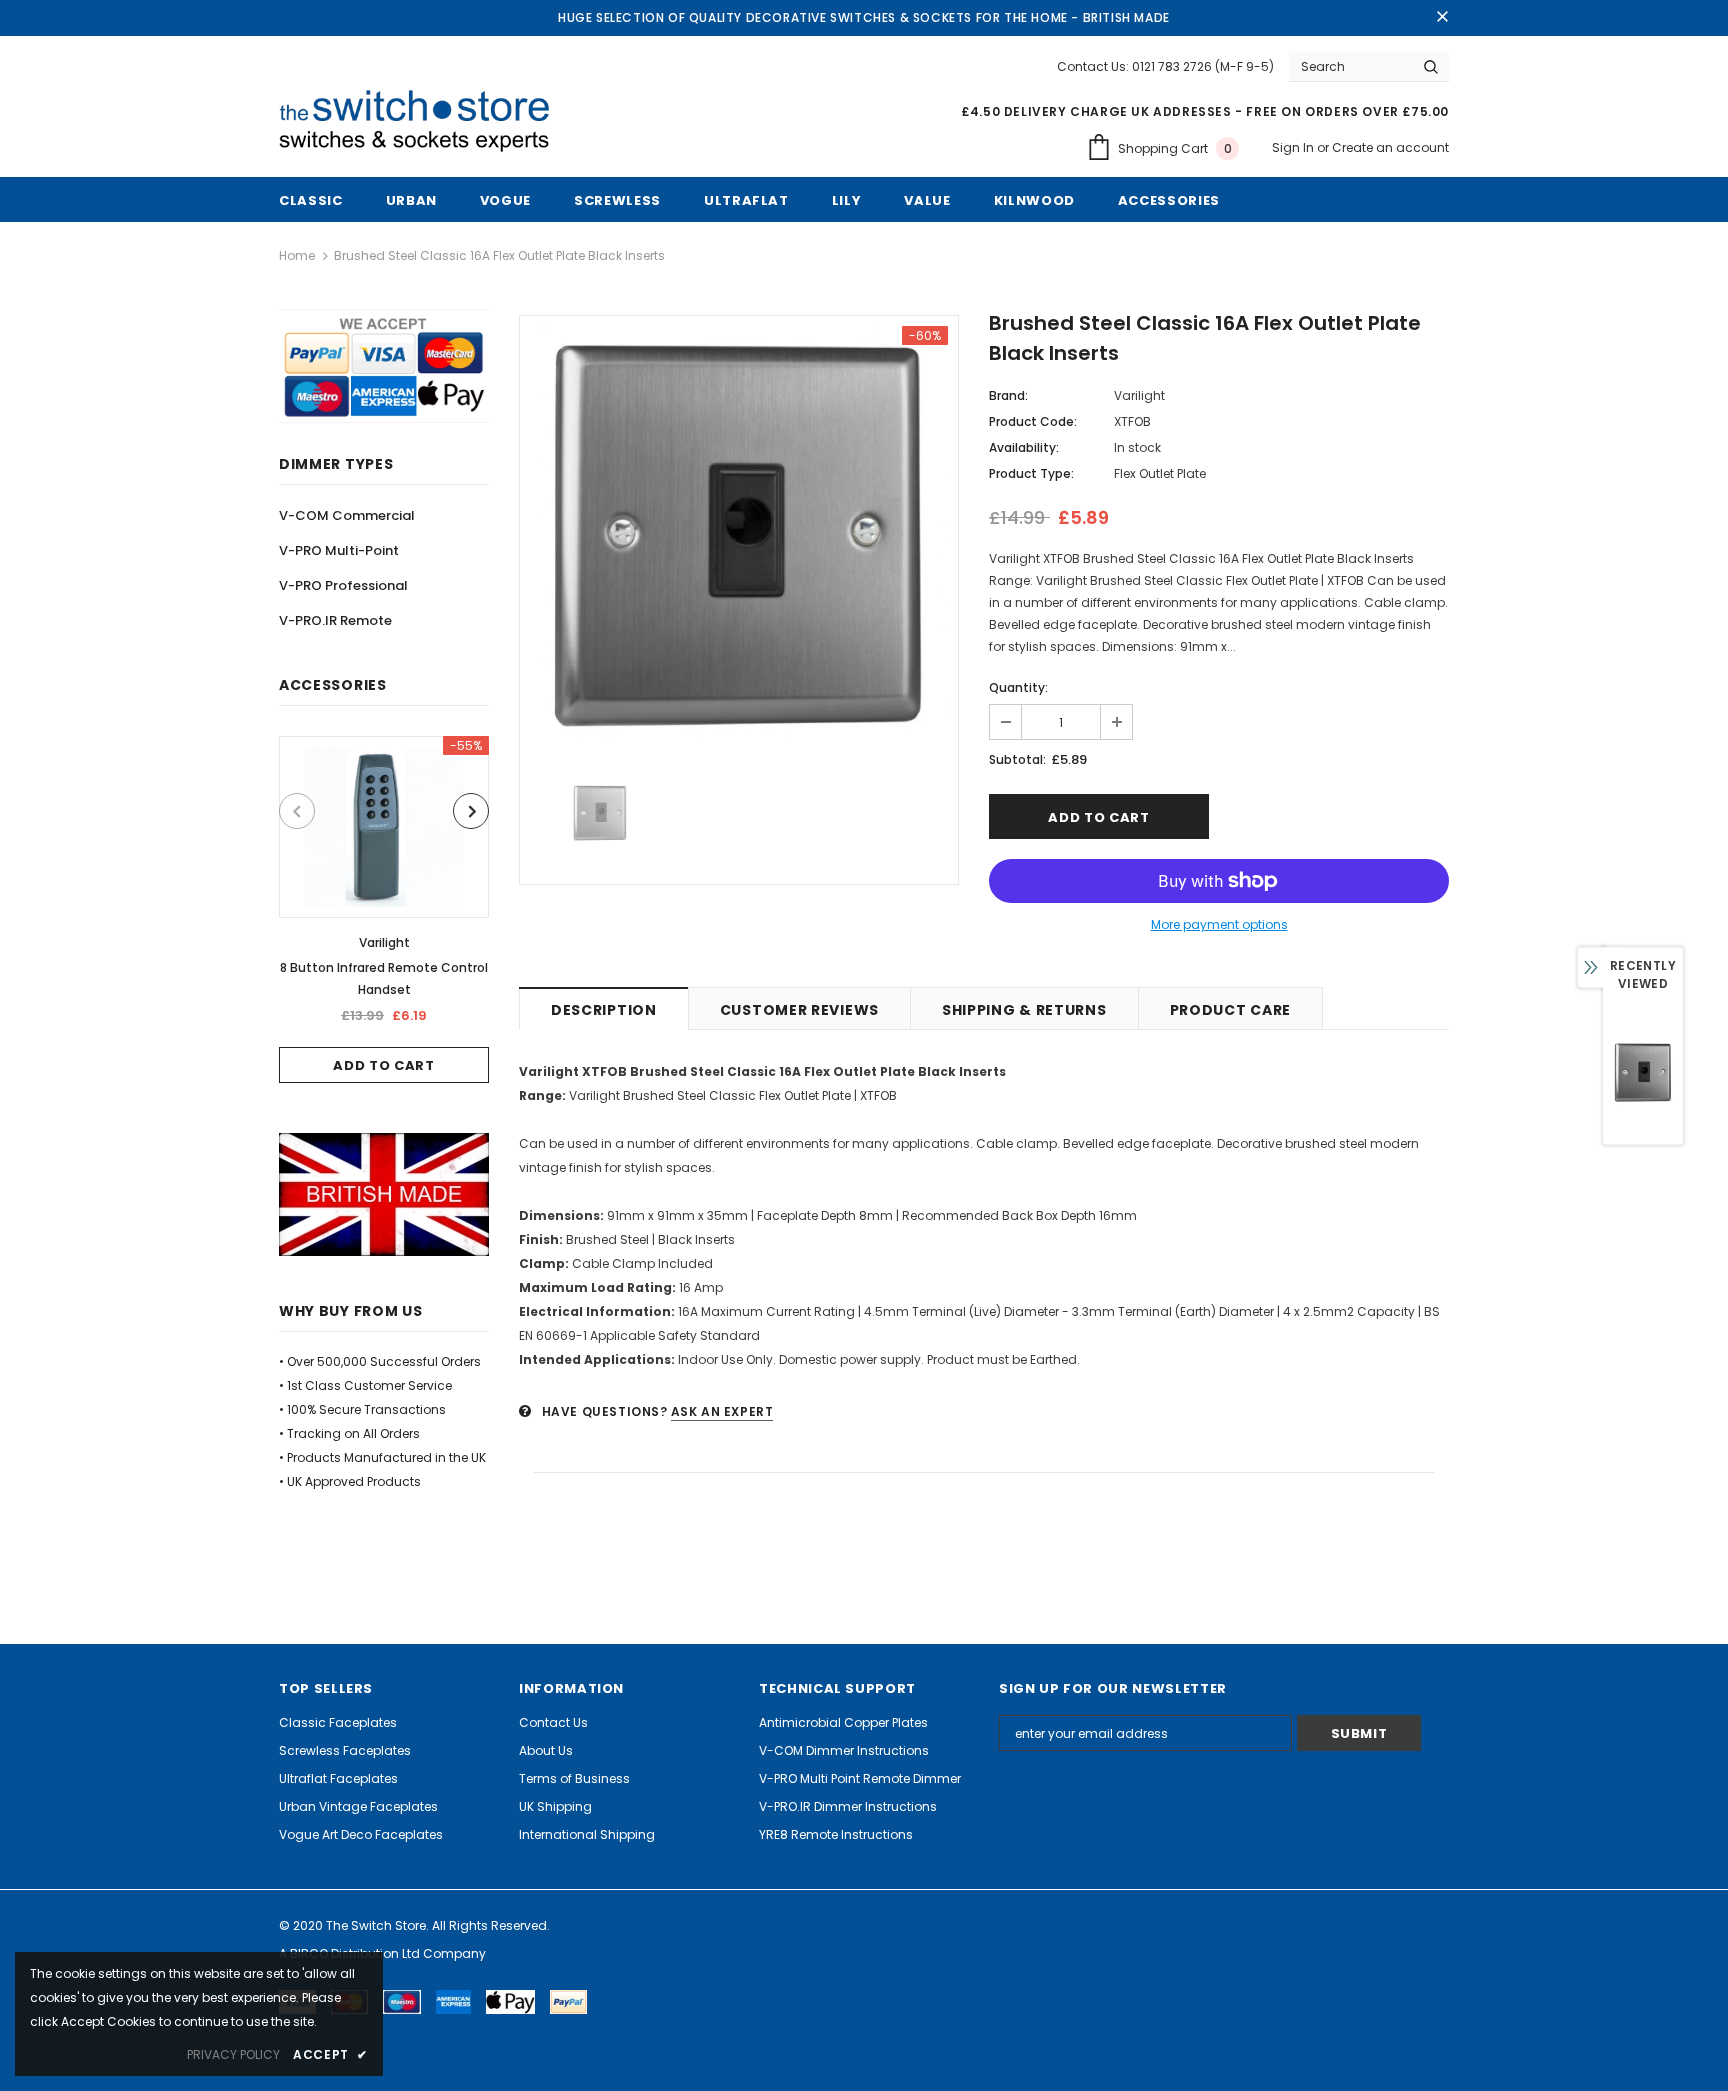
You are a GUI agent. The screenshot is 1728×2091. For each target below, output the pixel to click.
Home (297, 255)
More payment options (1219, 924)
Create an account (1390, 147)
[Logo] (422, 122)
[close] (1442, 18)
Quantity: (1018, 687)
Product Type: (1031, 473)
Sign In (1294, 147)
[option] (384, 909)
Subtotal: (1017, 759)
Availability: (1024, 447)
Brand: (1008, 395)
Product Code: (1033, 421)
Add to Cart (383, 1065)
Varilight (384, 942)
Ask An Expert (722, 1411)
